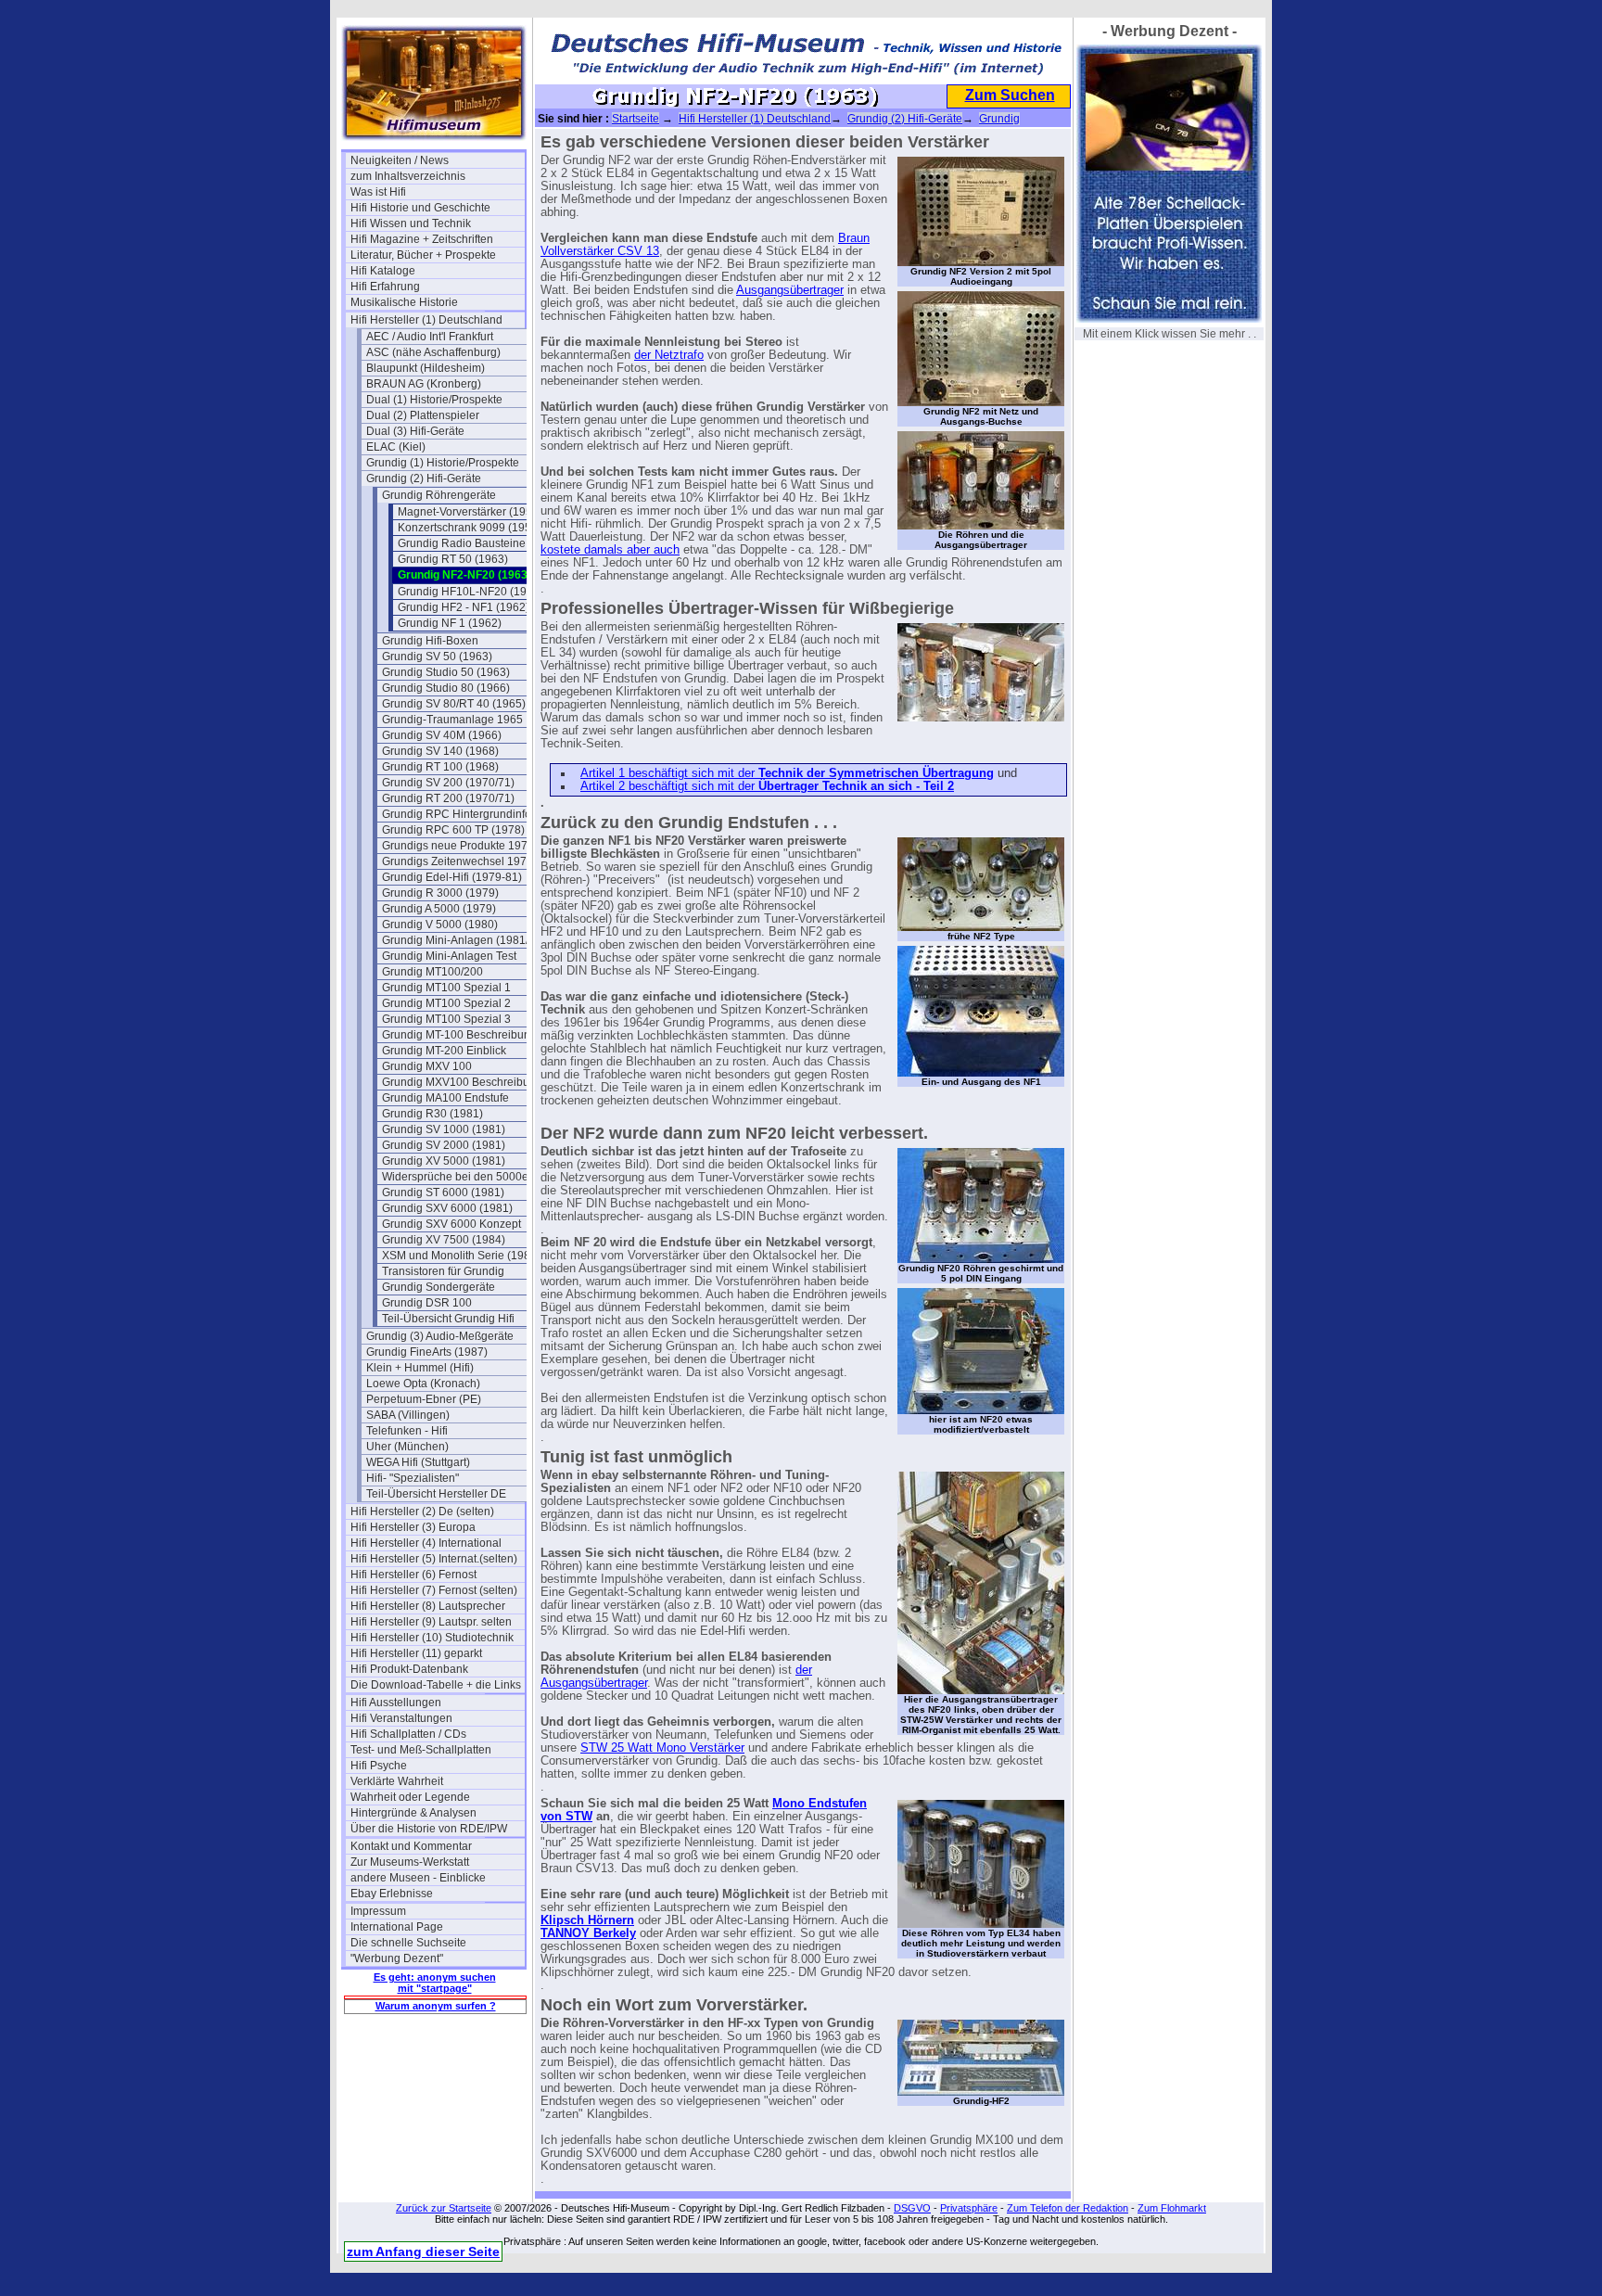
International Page (397, 1927)
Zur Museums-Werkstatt (410, 1862)
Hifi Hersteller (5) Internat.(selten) (434, 1559)
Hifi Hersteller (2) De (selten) (422, 1512)
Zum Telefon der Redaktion (1068, 2208)
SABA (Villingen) (408, 1415)
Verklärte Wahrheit (397, 1781)
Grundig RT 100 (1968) (440, 767)
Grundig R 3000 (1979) (440, 893)
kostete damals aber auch (610, 550)
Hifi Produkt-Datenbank (409, 1669)
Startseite (636, 119)
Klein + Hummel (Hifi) (420, 1368)
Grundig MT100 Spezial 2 (446, 1003)
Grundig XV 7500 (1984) (444, 1240)
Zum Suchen (1010, 95)
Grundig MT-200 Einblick (444, 1051)
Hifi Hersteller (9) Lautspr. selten (431, 1622)
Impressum (378, 1911)
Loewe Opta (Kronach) (423, 1384)
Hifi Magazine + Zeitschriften (422, 239)
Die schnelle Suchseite (408, 1943)
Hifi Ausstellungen (396, 1703)
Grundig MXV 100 (427, 1066)
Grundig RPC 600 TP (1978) (453, 830)
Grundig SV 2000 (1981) (444, 1145)
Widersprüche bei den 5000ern (460, 1177)
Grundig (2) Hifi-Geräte (424, 478)
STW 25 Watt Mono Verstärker (662, 1748)
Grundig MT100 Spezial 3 (446, 1019)
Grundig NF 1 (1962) (450, 623)
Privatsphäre (969, 2208)
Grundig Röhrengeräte (439, 495)
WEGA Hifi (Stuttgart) (418, 1462)
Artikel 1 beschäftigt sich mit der (787, 773)
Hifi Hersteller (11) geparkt (416, 1653)
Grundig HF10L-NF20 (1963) (470, 592)
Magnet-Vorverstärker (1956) (470, 512)
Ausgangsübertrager (790, 290)
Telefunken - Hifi (407, 1431)
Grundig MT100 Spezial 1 (446, 988)
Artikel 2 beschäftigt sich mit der (767, 786)
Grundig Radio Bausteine (462, 543)
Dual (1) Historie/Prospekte (434, 400)
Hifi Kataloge (383, 271)
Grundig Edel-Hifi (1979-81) (452, 877)
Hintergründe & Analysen (413, 1813)
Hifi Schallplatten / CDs (408, 1734)
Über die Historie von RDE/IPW (429, 1829)
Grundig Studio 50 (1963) (446, 672)
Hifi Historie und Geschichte (420, 208)
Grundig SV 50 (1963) (437, 657)
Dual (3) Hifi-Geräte (415, 431)
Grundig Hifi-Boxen (430, 641)
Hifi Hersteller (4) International (426, 1543)
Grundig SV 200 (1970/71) (448, 783)
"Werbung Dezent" (397, 1958)
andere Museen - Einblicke (418, 1878)
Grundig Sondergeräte (439, 1287)
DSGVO (912, 2208)
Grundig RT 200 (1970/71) (448, 798)
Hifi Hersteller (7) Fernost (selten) (434, 1590)
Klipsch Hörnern (587, 1920)
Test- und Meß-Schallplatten (421, 1750)
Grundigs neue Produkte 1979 (458, 846)
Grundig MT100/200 (432, 972)
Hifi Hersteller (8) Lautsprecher (428, 1606)
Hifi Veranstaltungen (401, 1718)
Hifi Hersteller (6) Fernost (413, 1575)
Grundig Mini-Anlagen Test (449, 956)
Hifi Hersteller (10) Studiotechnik (432, 1638)
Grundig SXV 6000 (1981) (447, 1208)
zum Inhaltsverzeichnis (408, 176)
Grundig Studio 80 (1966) (446, 688)
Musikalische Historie (404, 302)
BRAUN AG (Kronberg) (424, 384)
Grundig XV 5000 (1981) (444, 1161)
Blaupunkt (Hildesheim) (426, 368)
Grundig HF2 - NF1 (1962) (464, 607)
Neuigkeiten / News (400, 160)
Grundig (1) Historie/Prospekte (443, 463)
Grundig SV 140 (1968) (440, 751)
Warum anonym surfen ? (436, 2006)
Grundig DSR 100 (427, 1303)
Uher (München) (407, 1447)
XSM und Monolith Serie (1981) (461, 1256)
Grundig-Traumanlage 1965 (452, 720)
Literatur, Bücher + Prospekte (423, 255)
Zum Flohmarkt (1172, 2208)
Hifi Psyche (379, 1766)
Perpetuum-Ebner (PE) (424, 1399)
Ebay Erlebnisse (392, 1894)
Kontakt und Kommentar (411, 1846)
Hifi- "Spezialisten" (413, 1478)
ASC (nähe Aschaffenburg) (433, 352)
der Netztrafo (669, 355)
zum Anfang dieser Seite (423, 2251)
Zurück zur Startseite (444, 2208)
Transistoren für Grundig (443, 1271)
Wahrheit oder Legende (410, 1797)
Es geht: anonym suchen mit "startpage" (435, 1983)
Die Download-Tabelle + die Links (436, 1685)
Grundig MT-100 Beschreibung (459, 1035)
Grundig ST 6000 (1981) (443, 1193)
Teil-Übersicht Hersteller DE (436, 1494)
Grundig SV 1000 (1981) (444, 1129)
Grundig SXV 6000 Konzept (451, 1224)
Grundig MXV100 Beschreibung (462, 1082)
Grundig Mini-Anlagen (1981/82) (464, 940)
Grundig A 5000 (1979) (439, 909)
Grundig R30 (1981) (432, 1114)
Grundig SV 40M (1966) (442, 735)
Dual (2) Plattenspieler (423, 415)
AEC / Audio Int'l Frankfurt (430, 337)
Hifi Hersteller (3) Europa (413, 1527)
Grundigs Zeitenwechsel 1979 (458, 861)
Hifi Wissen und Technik (411, 223)
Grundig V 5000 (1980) (440, 925)
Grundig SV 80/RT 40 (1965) (454, 704)
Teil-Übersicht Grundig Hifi (448, 1319)
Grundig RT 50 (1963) (453, 559)
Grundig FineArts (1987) (427, 1352)
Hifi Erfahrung (385, 287)
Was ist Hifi (378, 192)
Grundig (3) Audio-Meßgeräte (440, 1336)
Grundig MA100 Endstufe (445, 1098)
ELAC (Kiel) (396, 447)
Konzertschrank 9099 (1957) (470, 528)
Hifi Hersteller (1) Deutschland (426, 320)
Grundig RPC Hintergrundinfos (459, 814)
